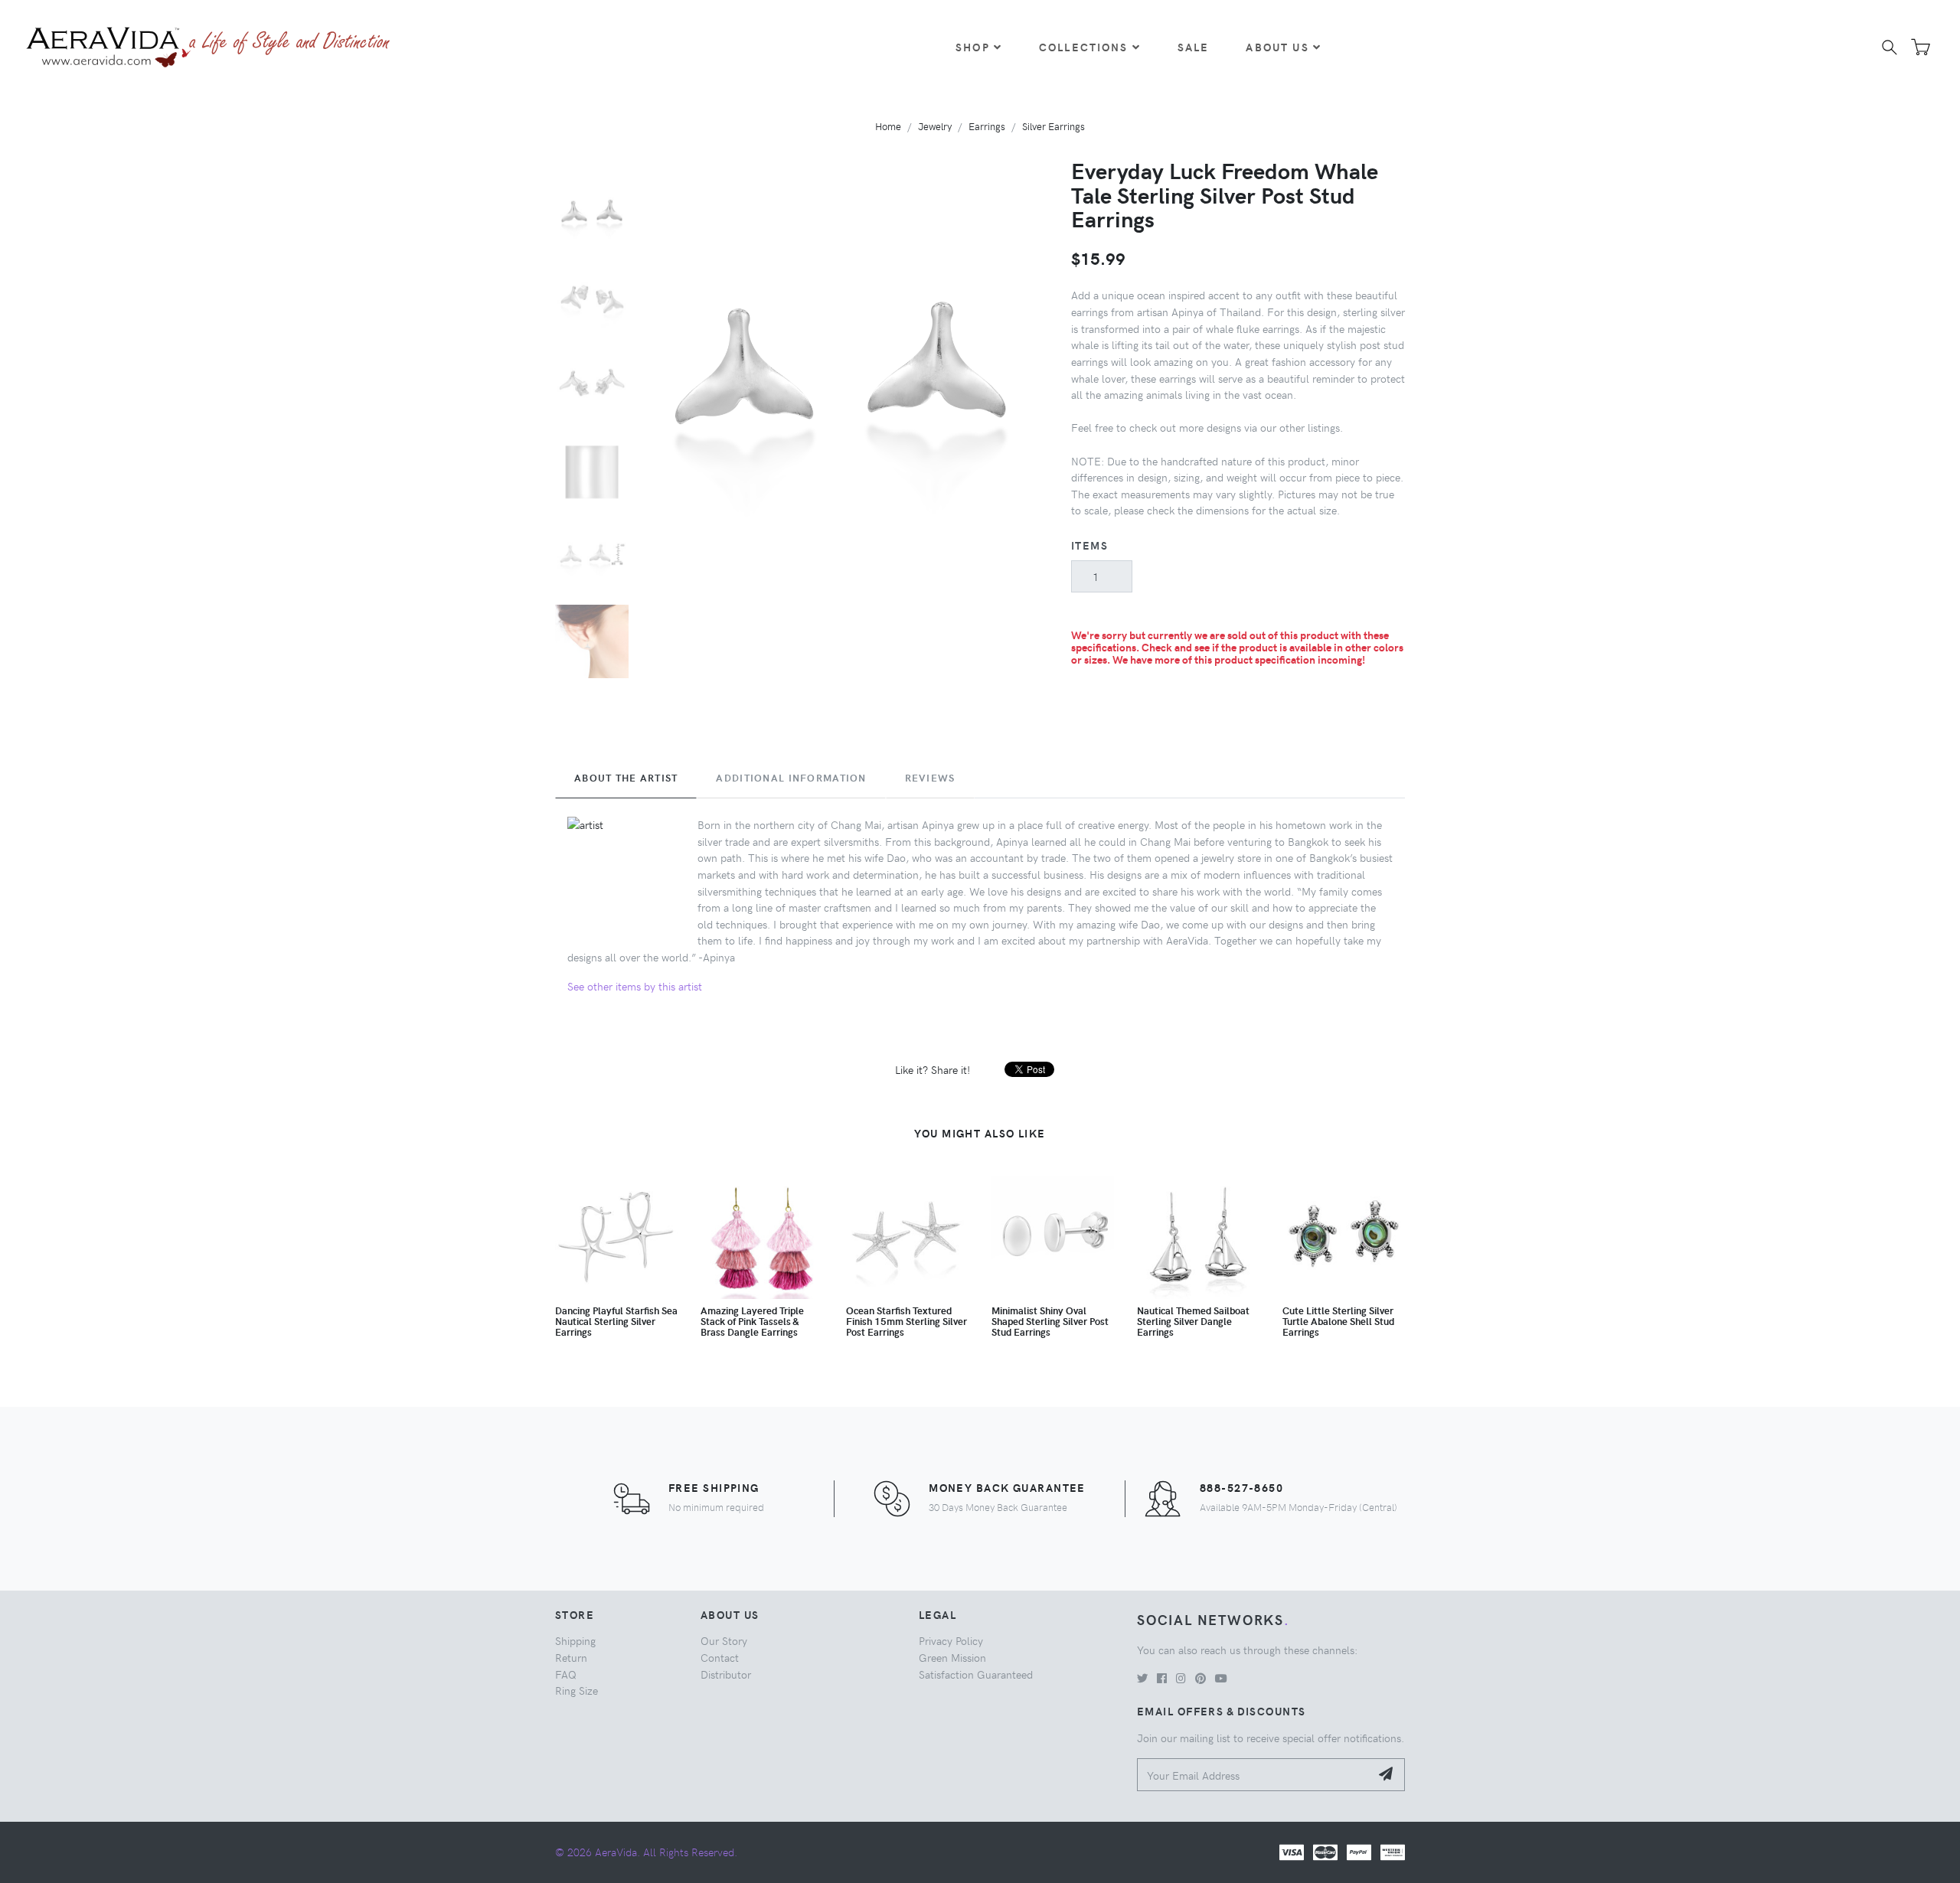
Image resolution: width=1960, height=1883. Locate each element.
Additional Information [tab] (791, 778)
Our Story (724, 1640)
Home (888, 126)
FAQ (566, 1674)
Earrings (987, 126)
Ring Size (577, 1690)
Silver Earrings (1053, 126)
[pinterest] (1200, 1678)
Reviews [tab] (930, 778)
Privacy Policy (951, 1640)
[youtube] (1221, 1678)
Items (1089, 545)
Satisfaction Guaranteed (976, 1674)
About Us (1277, 47)
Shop (973, 47)
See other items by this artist (635, 986)
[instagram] (1181, 1678)
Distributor (726, 1674)
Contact (720, 1657)
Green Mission (952, 1657)
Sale (1194, 47)
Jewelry (935, 126)
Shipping (575, 1640)
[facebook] (1162, 1678)
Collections (1084, 47)
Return (571, 1657)
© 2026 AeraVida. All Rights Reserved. (646, 1852)
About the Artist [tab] (626, 778)
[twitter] (1142, 1678)
